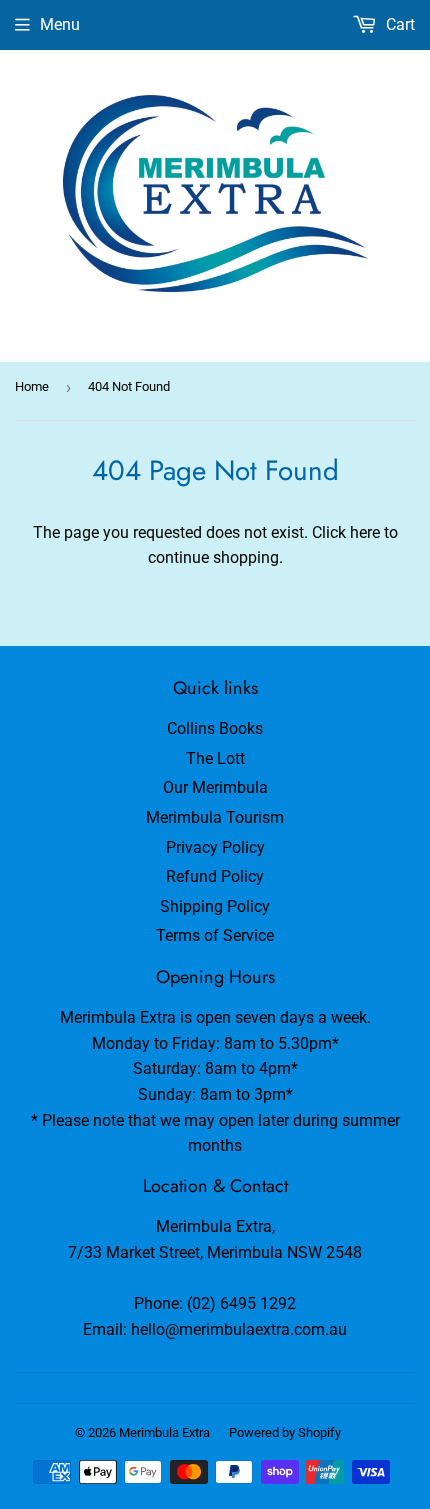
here (365, 532)
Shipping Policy (215, 906)
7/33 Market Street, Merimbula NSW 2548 (215, 1252)
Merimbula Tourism (215, 817)
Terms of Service (215, 935)
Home (32, 386)
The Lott (215, 758)
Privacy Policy (215, 847)
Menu (60, 24)
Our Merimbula (215, 787)
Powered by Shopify (285, 1432)
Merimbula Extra (164, 1432)
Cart (398, 24)
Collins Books (215, 728)
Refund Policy (215, 876)
